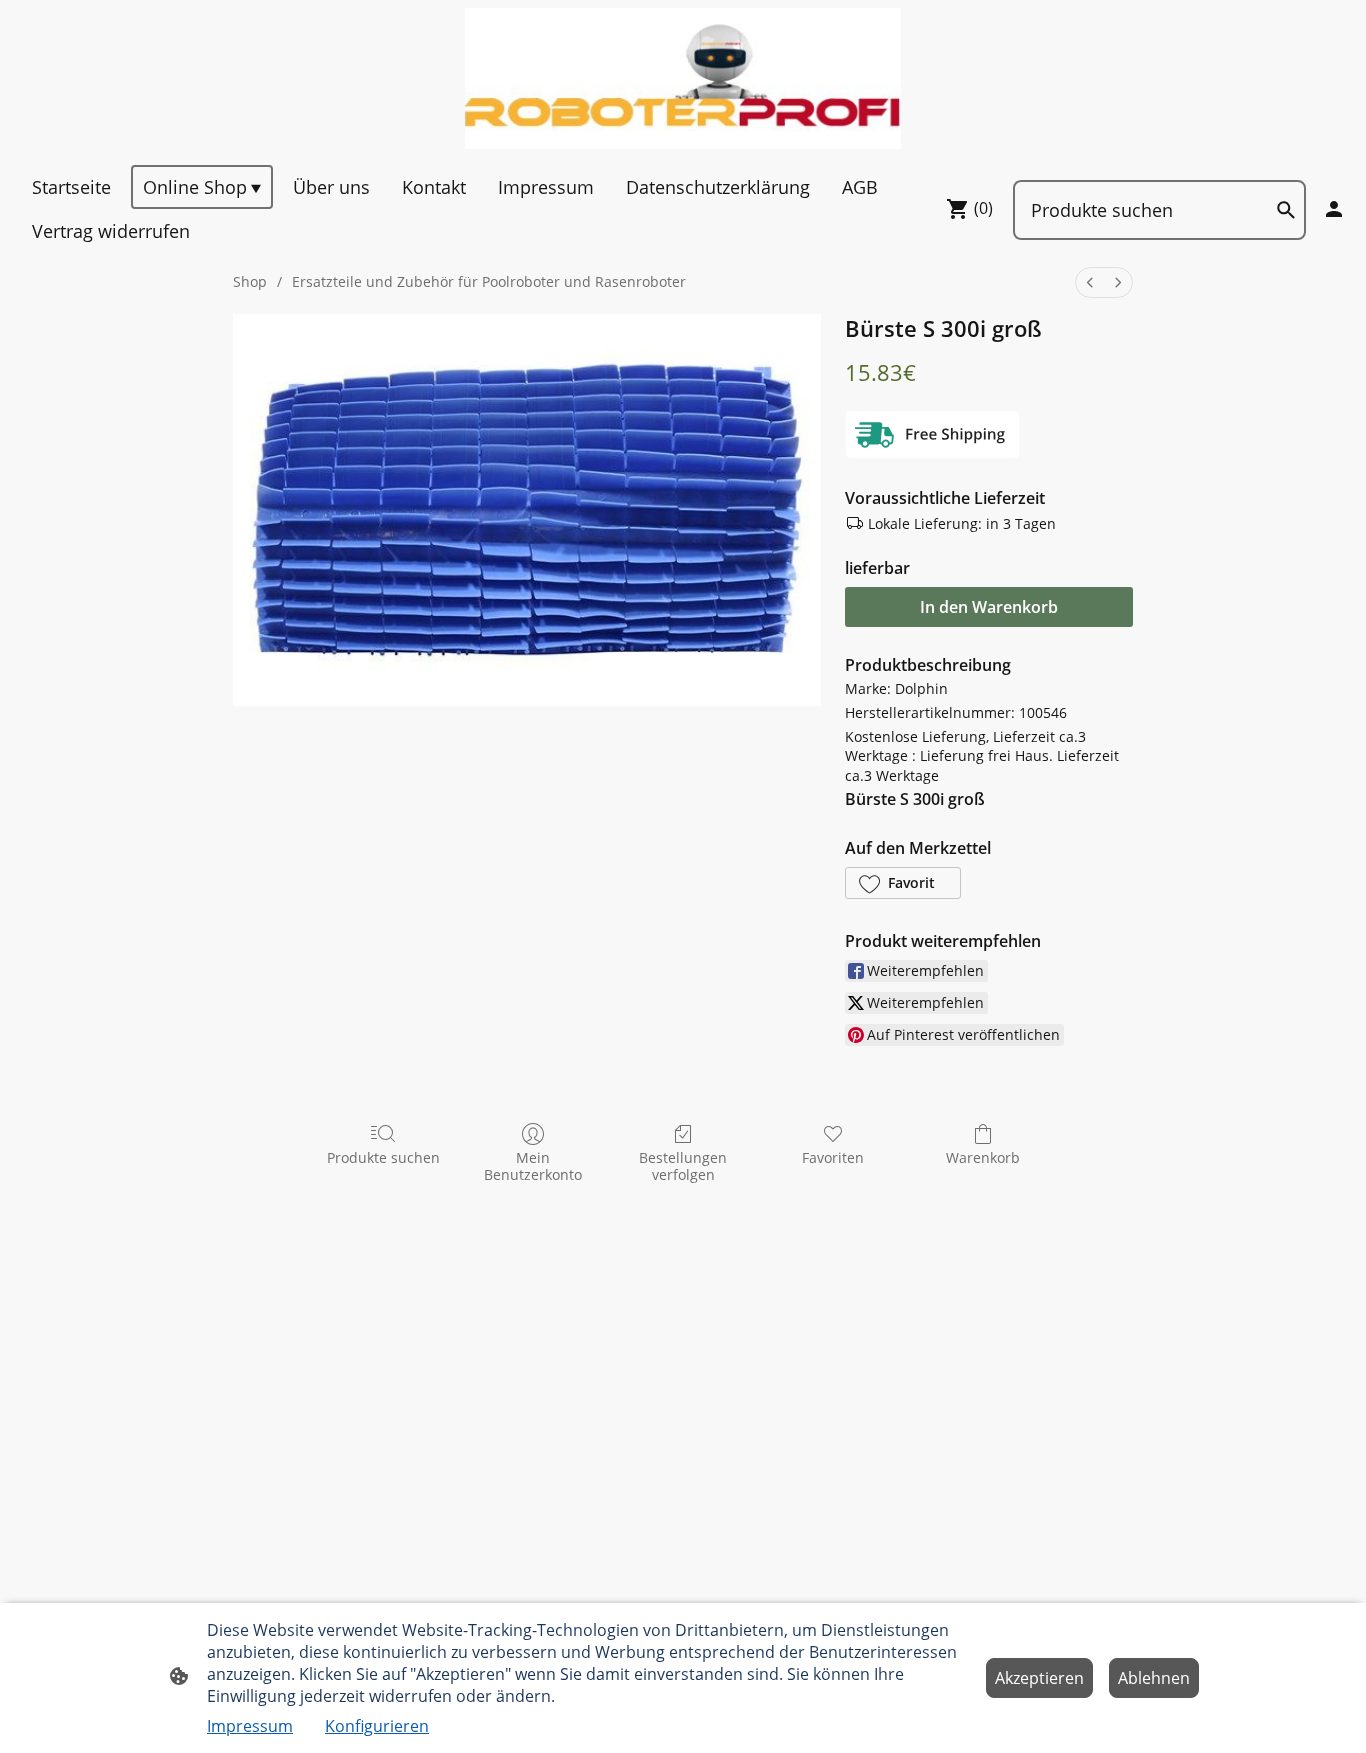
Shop (250, 281)
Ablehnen (1154, 1678)
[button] (903, 883)
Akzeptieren (1039, 1678)
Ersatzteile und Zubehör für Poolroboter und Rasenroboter (489, 281)
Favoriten (833, 1157)
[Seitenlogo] (683, 78)
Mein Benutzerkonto (533, 1166)
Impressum (250, 1726)
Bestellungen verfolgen (683, 1166)
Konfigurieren (377, 1726)
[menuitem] (1090, 282)
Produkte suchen (383, 1157)
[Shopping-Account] (1334, 209)
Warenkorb (983, 1157)
